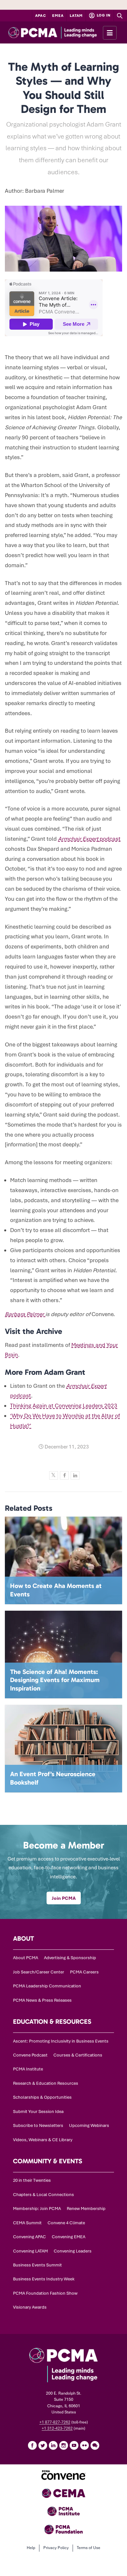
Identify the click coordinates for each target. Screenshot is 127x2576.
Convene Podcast (30, 2055)
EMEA (58, 16)
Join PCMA (64, 1898)
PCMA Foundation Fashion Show (45, 2293)
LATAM (76, 16)
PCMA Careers (84, 1972)
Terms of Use (89, 2548)
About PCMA (26, 1958)
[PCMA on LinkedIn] (53, 2445)
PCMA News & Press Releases (42, 2000)
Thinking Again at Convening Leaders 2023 (64, 1406)
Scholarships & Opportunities (42, 2097)
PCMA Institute (28, 2069)
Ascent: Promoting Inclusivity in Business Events (61, 2041)
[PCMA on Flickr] (84, 2445)
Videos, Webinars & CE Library (43, 2140)
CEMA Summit (27, 2223)
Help (31, 2548)
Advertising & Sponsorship (70, 1958)
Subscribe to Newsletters (38, 2125)
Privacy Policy (56, 2548)
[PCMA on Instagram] (63, 2445)
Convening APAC (29, 2237)
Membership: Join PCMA (37, 2209)
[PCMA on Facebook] (32, 2445)
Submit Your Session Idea (38, 2112)
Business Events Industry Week (44, 2279)
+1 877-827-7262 (55, 2422)
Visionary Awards (30, 2307)
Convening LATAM (30, 2251)
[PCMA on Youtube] (74, 2445)
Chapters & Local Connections (43, 2195)
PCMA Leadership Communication (47, 1986)
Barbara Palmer (25, 1314)
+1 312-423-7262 (57, 2428)
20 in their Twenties (32, 2180)
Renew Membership (86, 2209)
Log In (103, 15)
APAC (41, 16)
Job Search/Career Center (39, 1972)
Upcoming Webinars (89, 2125)
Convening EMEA (69, 2237)
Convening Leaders (73, 2251)
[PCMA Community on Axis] (95, 2445)
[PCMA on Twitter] (43, 2445)
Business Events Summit (37, 2265)
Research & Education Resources (46, 2083)
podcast (89, 839)
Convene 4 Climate (66, 2223)
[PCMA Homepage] (63, 32)
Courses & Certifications (78, 2055)
